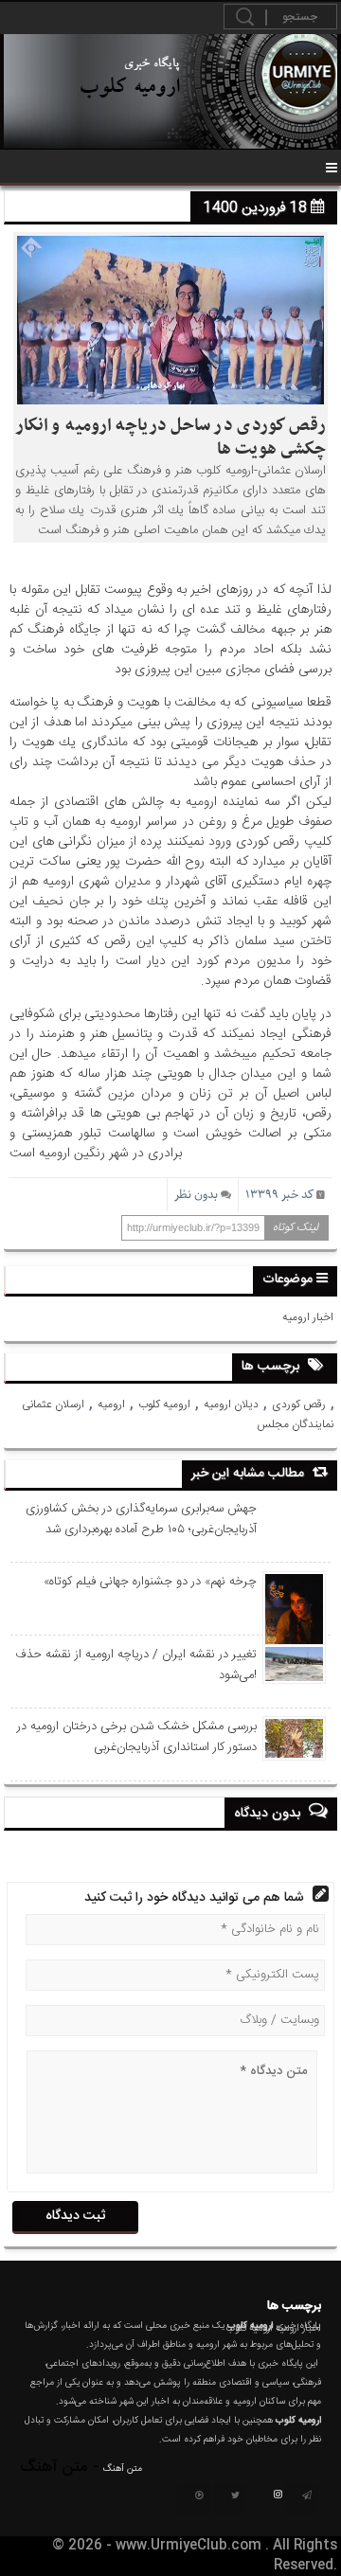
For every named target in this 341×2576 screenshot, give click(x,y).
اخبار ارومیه (308, 1317)
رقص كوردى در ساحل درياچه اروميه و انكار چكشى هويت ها (170, 438)
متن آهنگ (123, 2469)
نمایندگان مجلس (295, 1424)
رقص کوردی (299, 1404)
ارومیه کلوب (164, 1404)
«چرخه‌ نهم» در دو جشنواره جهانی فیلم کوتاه (150, 1582)
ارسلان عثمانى (53, 1404)
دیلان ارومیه (231, 1404)
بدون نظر (196, 1195)
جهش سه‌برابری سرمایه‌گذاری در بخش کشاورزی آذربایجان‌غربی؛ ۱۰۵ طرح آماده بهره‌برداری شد (141, 1519)
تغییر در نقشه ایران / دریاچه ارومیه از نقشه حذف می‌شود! (135, 1665)
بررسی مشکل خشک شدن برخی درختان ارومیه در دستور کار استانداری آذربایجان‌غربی (136, 1737)
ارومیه (111, 1404)
